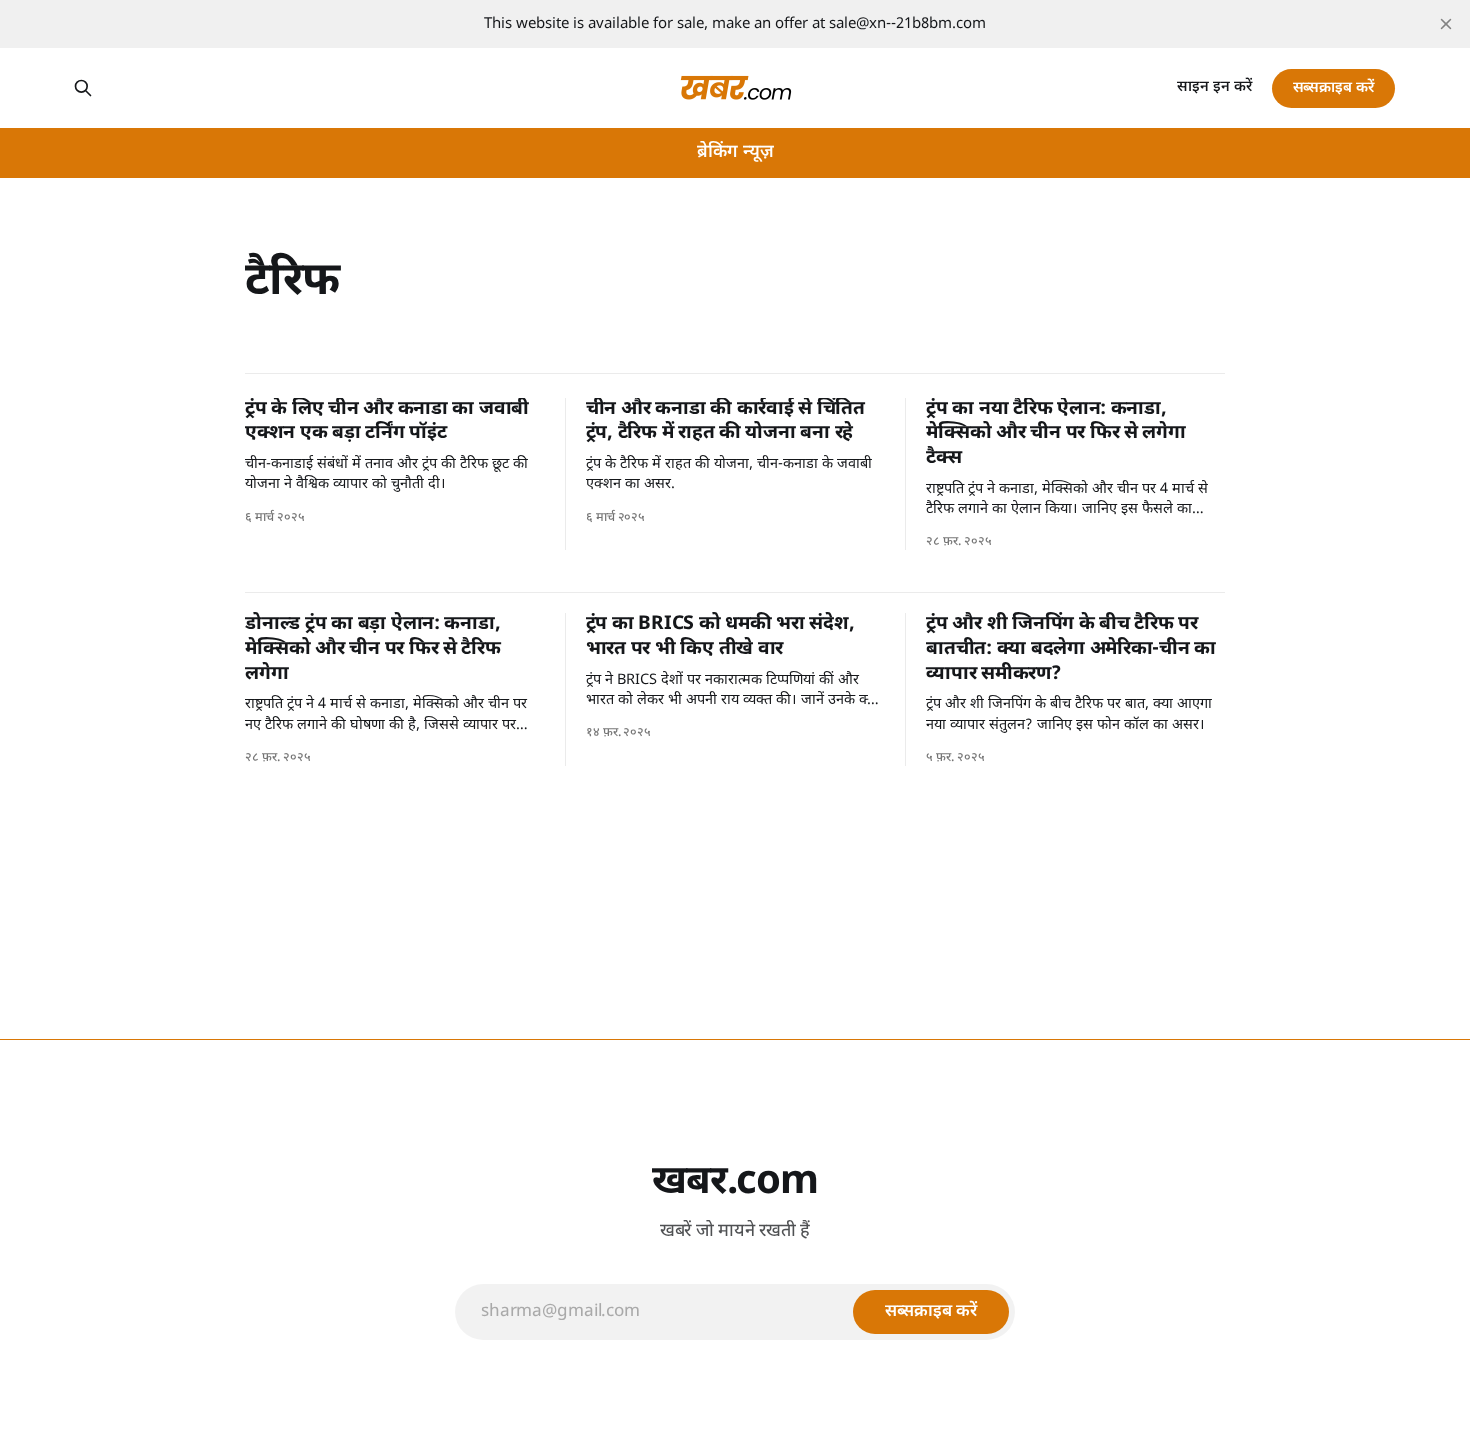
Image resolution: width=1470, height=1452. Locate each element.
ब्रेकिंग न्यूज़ (735, 152)
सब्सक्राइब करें (1333, 88)
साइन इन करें (1214, 87)
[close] (1446, 24)
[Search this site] (83, 88)
